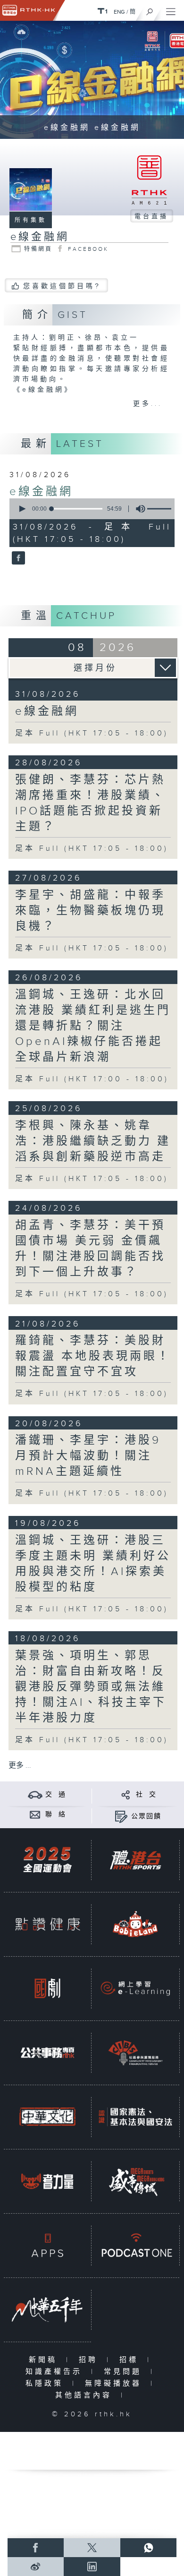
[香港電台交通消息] (35, 1794)
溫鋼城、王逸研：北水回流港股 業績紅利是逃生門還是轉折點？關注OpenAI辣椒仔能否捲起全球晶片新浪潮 (93, 1026)
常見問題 (125, 2372)
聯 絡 (56, 1814)
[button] (22, 509)
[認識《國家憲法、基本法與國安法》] (135, 2117)
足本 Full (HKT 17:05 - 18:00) (92, 733)
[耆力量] (47, 2181)
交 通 (56, 1795)
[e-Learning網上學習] (135, 1988)
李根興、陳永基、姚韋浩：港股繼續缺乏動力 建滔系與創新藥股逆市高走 (93, 1141)
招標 (131, 2360)
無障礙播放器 (115, 2383)
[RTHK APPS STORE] (47, 2245)
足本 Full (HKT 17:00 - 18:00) (92, 1079)
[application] (91, 509)
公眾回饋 (146, 1816)
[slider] (77, 509)
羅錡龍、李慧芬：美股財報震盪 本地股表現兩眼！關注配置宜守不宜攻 (93, 1356)
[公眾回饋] (121, 1816)
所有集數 (31, 220)
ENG (119, 12)
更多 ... (20, 1766)
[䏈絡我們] (35, 1814)
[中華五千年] (47, 2310)
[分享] (126, 1794)
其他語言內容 (86, 2395)
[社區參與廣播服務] (135, 2053)
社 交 (146, 1795)
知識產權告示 (56, 2372)
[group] (138, 509)
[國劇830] (47, 1988)
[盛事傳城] (135, 2181)
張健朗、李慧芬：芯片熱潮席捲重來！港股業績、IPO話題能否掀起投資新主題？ (90, 803)
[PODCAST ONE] (135, 2245)
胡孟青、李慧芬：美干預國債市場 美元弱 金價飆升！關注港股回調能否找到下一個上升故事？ (90, 1249)
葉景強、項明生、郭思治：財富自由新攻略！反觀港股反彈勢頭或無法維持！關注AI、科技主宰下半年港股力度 (91, 1687)
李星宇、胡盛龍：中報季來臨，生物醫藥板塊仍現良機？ (90, 911)
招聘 (90, 2360)
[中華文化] (47, 2117)
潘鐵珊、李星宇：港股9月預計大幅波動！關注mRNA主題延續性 (88, 1456)
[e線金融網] (17, 558)
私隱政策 (46, 2383)
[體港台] (135, 1860)
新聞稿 (45, 2360)
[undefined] (102, 11)
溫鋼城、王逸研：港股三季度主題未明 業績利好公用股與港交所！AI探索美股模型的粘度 (93, 1564)
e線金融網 (41, 492)
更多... (148, 404)
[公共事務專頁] (47, 2053)
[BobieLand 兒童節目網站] (135, 1924)
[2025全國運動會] (47, 1860)
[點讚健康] (47, 1924)
